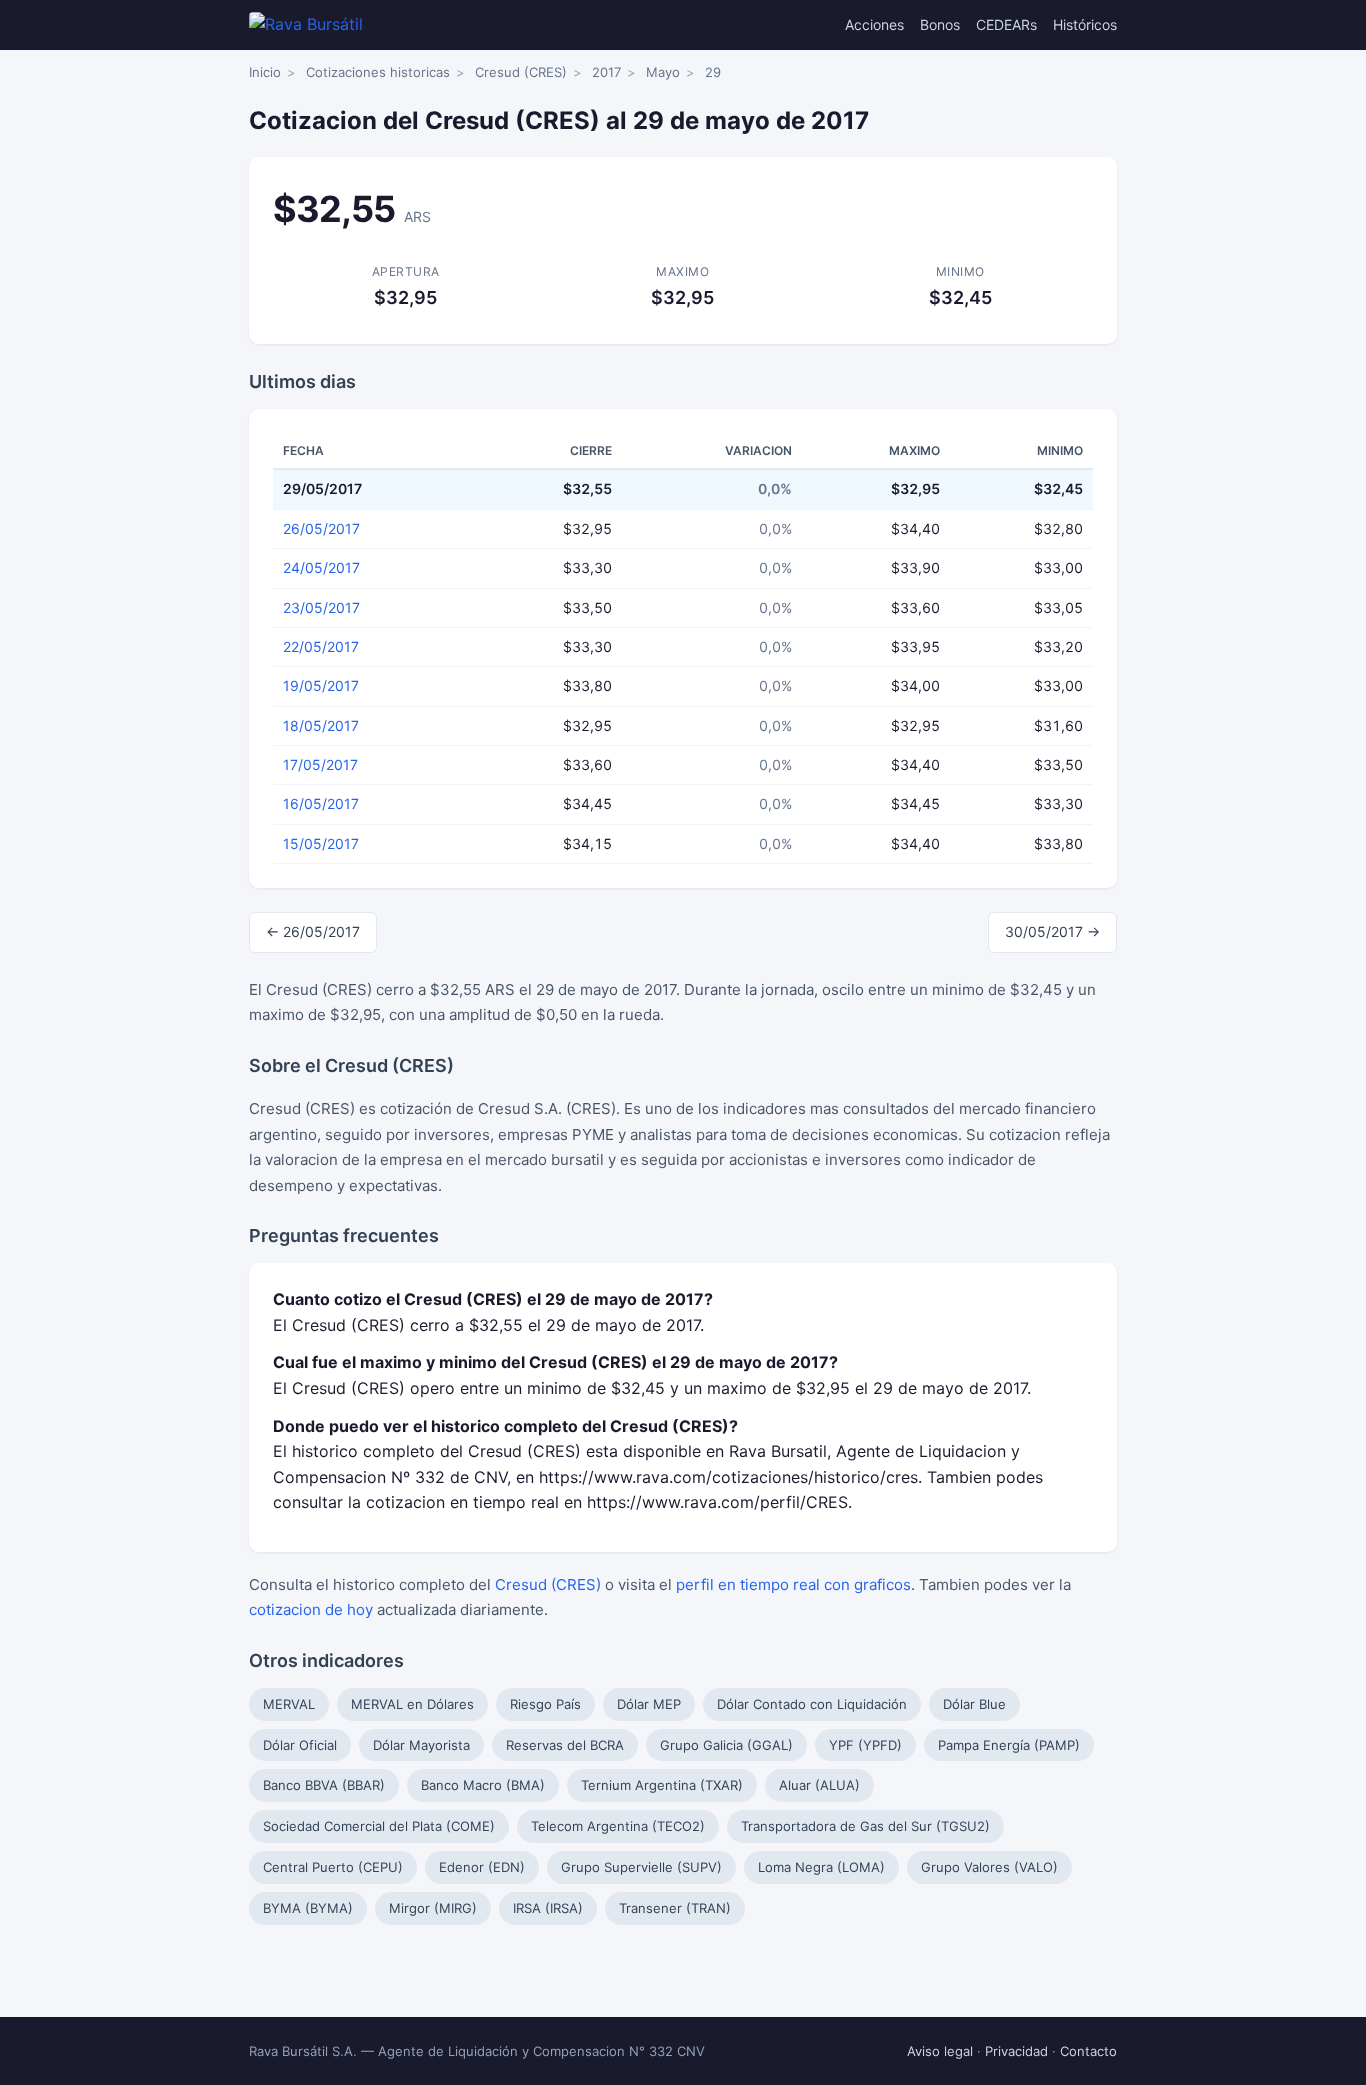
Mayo (663, 72)
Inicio (265, 72)
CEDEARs (1006, 24)
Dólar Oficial (300, 1745)
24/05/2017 (321, 567)
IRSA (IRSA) (548, 1908)
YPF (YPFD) (865, 1745)
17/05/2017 (320, 764)
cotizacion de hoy (311, 1609)
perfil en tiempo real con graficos (793, 1584)
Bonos (940, 24)
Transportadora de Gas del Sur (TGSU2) (865, 1826)
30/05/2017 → (1052, 931)
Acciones (874, 24)
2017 (606, 72)
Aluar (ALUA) (819, 1785)
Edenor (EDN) (482, 1867)
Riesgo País (545, 1704)
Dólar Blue (974, 1704)
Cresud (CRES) (521, 72)
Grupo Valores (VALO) (989, 1867)
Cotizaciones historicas (378, 72)
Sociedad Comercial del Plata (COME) (379, 1826)
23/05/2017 (321, 607)
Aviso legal (940, 2051)
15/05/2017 (321, 843)
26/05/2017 (321, 528)
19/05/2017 (321, 685)
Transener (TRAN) (675, 1908)
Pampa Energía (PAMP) (1009, 1745)
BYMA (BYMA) (308, 1908)
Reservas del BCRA (565, 1745)
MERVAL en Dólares (412, 1704)
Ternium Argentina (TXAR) (662, 1785)
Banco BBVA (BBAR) (324, 1785)
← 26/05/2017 (313, 931)
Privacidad (1016, 2051)
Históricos (1085, 24)
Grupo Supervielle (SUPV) (641, 1867)
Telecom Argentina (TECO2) (618, 1826)
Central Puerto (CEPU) (333, 1867)
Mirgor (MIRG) (433, 1908)
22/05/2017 (321, 646)
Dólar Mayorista (421, 1745)
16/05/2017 (321, 803)
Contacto (1088, 2051)
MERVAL (289, 1704)
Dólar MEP (649, 1704)
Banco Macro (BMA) (483, 1785)
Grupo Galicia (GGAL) (726, 1745)
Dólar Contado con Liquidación (812, 1704)
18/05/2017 (321, 725)
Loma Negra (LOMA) (821, 1867)
